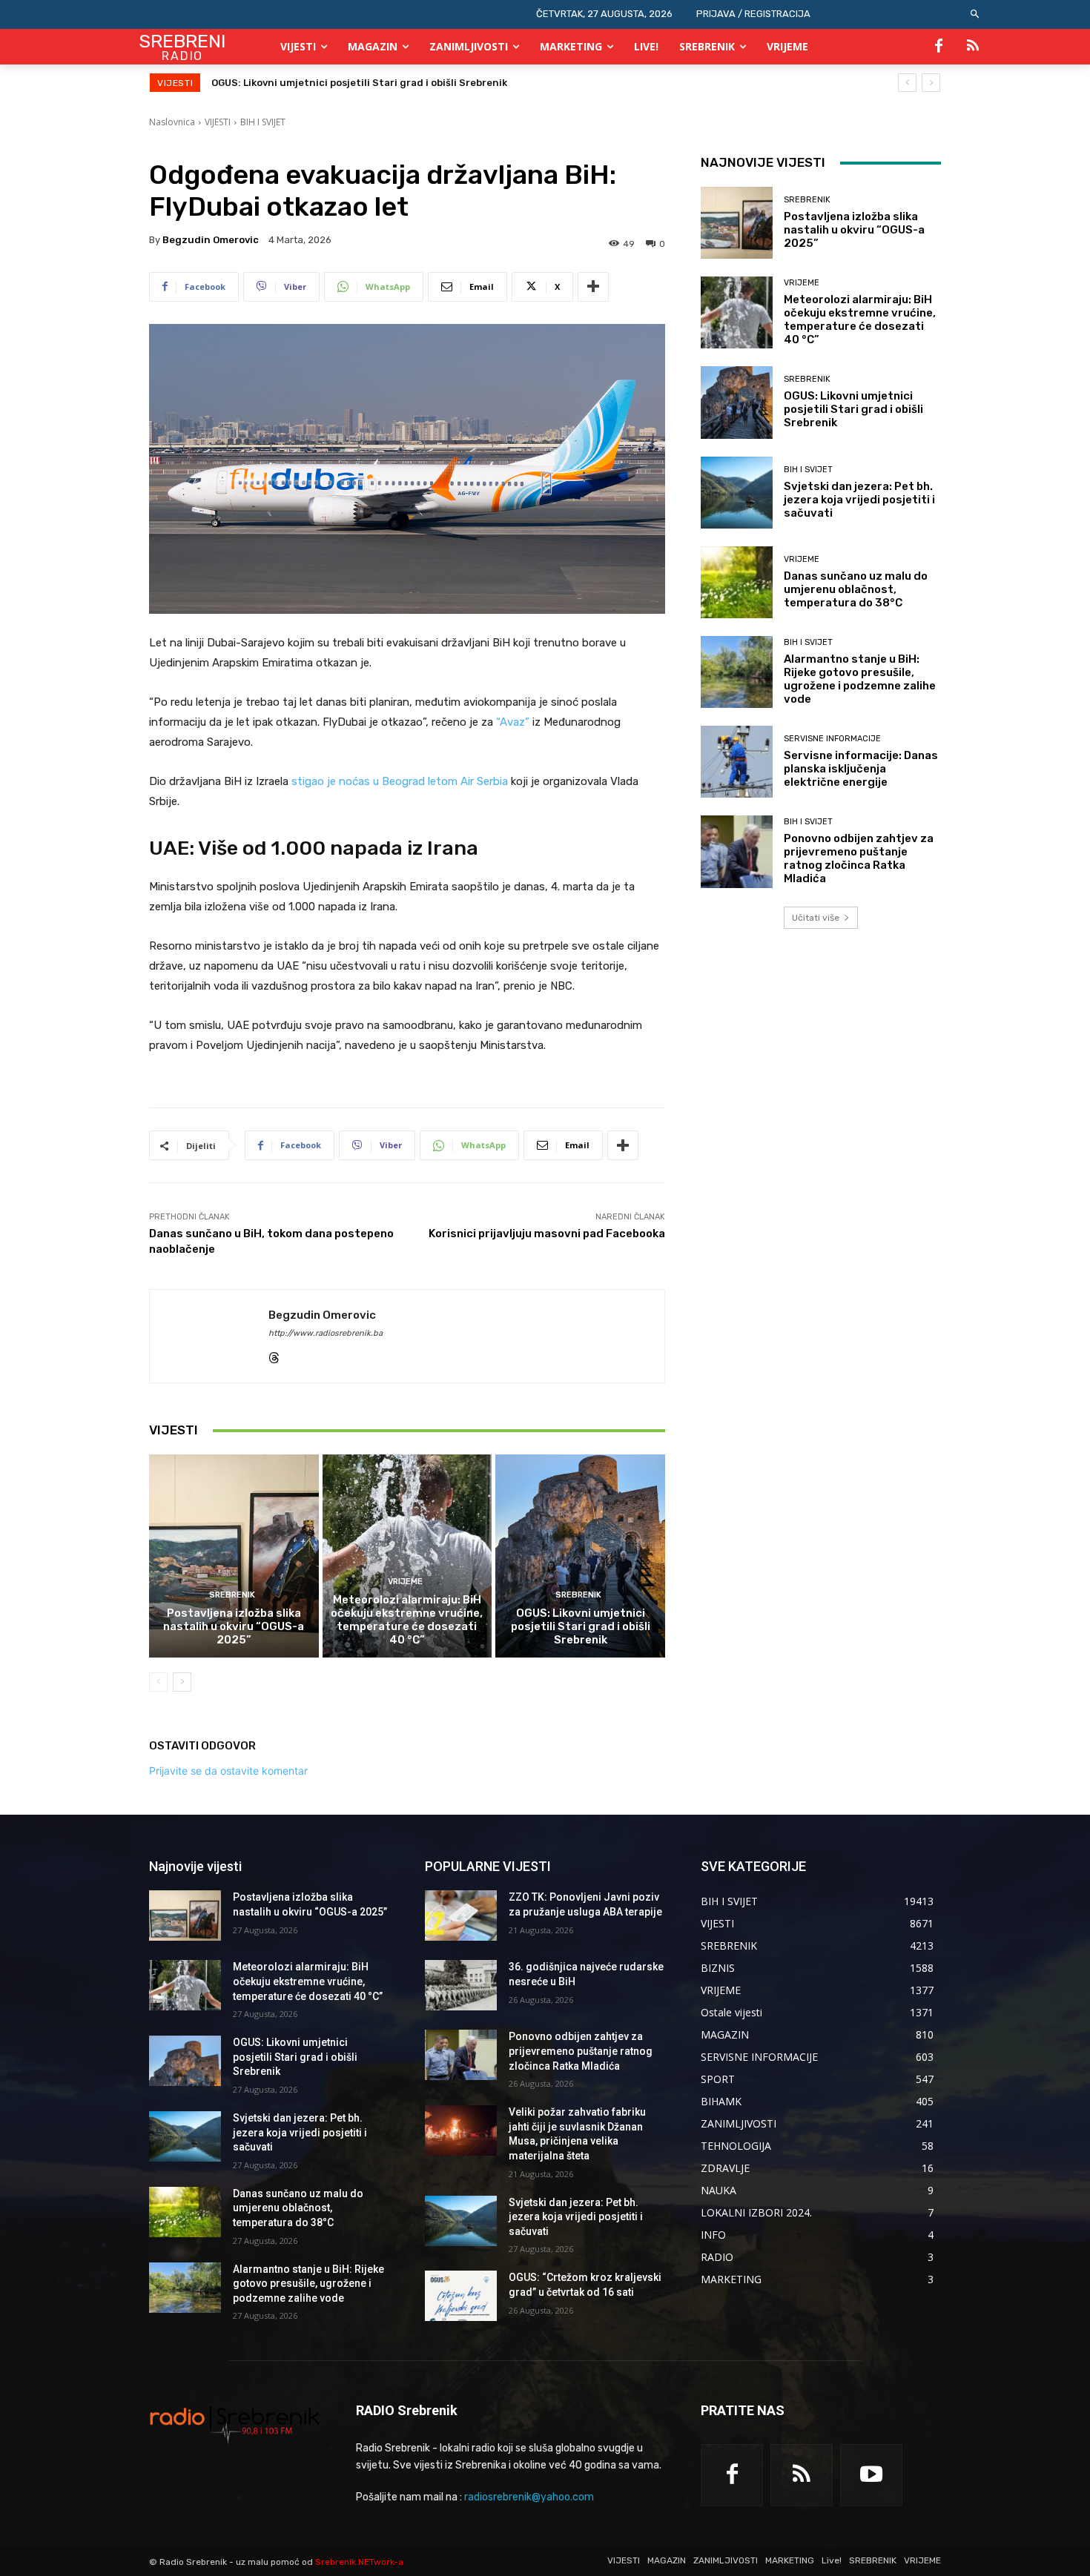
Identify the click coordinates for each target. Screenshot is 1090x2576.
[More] (593, 287)
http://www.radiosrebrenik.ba (326, 1333)
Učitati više (816, 918)
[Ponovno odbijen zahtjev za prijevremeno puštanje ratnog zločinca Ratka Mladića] (737, 851)
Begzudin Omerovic (211, 240)
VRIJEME (405, 1582)
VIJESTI (218, 122)
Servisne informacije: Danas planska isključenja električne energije (861, 769)
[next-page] (182, 1682)
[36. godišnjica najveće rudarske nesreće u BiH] (461, 1985)
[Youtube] (871, 2475)
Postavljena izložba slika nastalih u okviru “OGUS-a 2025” (234, 1626)
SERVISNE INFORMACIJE (832, 739)
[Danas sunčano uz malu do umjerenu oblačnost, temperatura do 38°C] (737, 582)
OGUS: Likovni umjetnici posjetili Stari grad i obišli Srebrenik (581, 1626)
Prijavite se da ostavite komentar (228, 1771)
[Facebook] (939, 47)
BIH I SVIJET (263, 122)
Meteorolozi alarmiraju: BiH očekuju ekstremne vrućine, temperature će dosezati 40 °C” (407, 1620)
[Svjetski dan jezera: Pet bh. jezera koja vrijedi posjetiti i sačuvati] (737, 493)
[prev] (907, 83)
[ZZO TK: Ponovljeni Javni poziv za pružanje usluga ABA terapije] (461, 1916)
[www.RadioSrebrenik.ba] (235, 2424)
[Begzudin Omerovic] (209, 1336)
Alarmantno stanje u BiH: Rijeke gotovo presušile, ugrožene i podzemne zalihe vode (860, 679)
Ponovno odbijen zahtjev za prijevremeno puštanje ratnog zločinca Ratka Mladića (859, 858)
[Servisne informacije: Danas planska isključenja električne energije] (737, 762)
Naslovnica (172, 122)
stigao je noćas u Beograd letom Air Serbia (400, 781)
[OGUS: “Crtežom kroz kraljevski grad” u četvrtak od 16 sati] (461, 2296)
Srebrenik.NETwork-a (359, 2562)
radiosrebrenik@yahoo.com (529, 2497)
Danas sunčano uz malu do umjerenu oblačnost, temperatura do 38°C (856, 589)
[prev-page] (158, 1682)
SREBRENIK (232, 1595)
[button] (975, 14)
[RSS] (973, 47)
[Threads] (274, 1355)
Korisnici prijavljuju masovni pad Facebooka (547, 1234)
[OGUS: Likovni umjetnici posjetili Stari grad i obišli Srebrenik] (580, 1556)
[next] (931, 83)
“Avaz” (513, 722)
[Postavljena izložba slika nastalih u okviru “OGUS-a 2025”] (234, 1556)
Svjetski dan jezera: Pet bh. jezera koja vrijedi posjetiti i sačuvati (370, 83)
